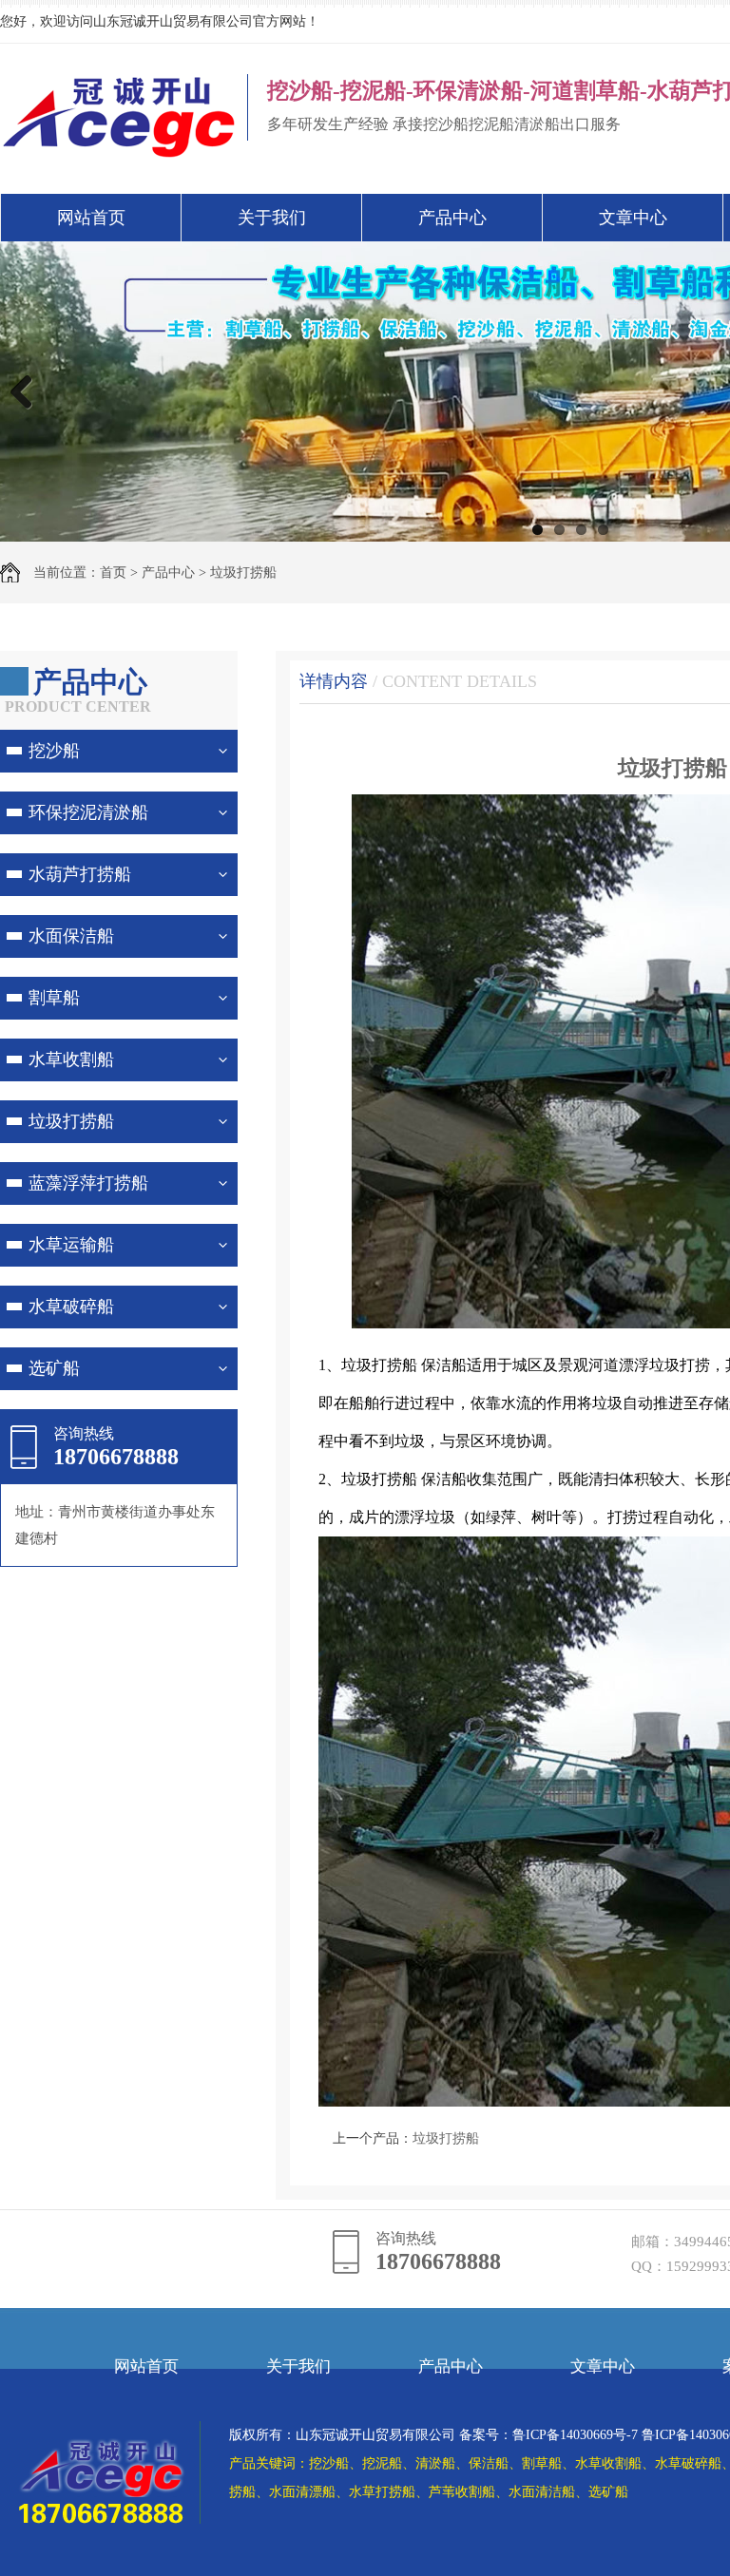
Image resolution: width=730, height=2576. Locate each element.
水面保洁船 (71, 936)
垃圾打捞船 (243, 572)
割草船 (54, 998)
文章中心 (633, 218)
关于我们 (272, 218)
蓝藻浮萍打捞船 (88, 1183)
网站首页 (91, 218)
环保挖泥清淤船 (88, 812)
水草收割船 (71, 1059)
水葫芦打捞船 (80, 874)
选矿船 (54, 1368)
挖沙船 (54, 751)
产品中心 (452, 218)
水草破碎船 (71, 1307)
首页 (113, 572)
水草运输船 (71, 1245)
